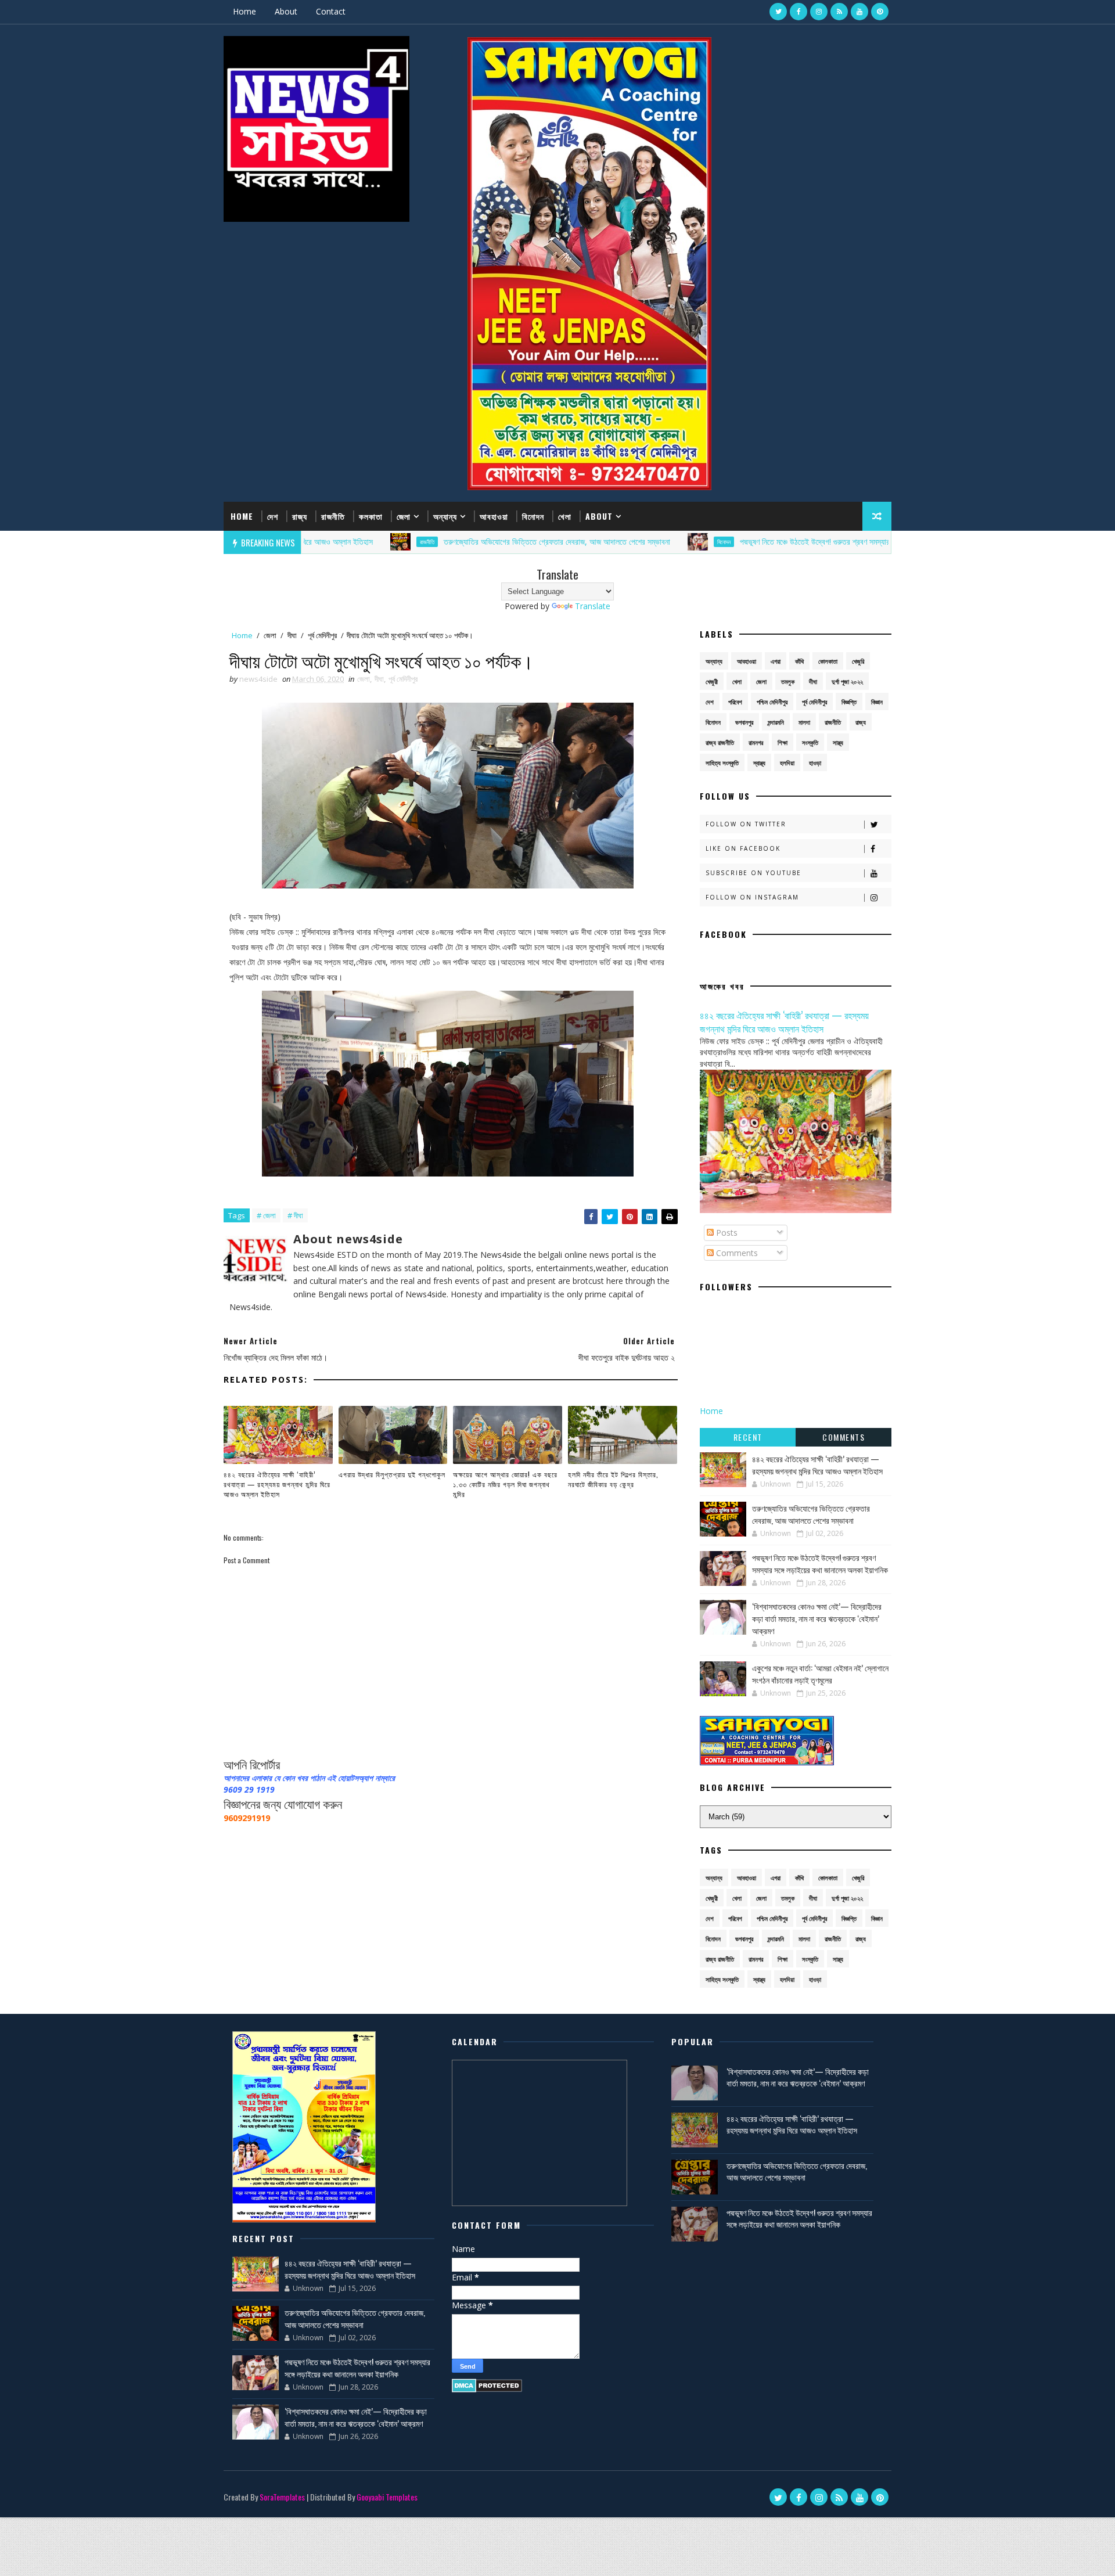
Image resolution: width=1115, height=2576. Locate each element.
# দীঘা (295, 1215)
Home (244, 11)
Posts (726, 1233)
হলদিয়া (787, 763)
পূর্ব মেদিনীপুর (322, 635)
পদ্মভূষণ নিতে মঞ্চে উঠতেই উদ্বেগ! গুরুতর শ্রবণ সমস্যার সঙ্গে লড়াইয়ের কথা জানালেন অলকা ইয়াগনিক (788, 542)
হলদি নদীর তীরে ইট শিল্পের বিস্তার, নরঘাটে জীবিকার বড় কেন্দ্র (613, 1479)
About (286, 11)
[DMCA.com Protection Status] (487, 2385)
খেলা (565, 516)
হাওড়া (815, 763)
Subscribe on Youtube (753, 873)
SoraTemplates (282, 2497)
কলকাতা (371, 516)
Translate (593, 606)
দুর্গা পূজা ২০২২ (847, 681)
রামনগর (756, 742)
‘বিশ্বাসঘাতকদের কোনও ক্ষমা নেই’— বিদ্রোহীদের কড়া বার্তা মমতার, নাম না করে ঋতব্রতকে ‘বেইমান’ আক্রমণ (817, 1618)
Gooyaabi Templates (387, 2497)
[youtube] (859, 12)
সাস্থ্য (838, 742)
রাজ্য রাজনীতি (720, 742)
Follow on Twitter (746, 824)
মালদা (804, 722)
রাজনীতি (333, 516)
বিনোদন (533, 516)
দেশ (273, 516)
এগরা (776, 661)
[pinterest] (880, 12)
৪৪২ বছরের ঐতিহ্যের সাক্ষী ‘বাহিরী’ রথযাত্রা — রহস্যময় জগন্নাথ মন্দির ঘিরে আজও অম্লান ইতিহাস (277, 1484)
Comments (736, 1253)
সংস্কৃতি (810, 742)
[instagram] (819, 12)
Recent (748, 1437)
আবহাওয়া (494, 516)
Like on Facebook (743, 848)
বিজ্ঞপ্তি (849, 702)
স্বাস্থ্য (759, 763)
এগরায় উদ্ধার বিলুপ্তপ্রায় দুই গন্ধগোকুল (392, 1474)
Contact (331, 11)
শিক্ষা (783, 742)
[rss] (839, 12)
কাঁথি (799, 661)
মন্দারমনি (776, 722)
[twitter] (778, 12)
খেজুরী (712, 681)
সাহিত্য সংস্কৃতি (722, 763)
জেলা (404, 516)
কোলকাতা (828, 661)
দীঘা (292, 635)
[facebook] (799, 12)
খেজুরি (858, 661)
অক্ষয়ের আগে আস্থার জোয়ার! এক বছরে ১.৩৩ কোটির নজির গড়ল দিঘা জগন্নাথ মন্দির (505, 1484)
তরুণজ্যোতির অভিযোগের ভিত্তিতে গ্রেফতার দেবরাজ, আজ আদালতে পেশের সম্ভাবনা (470, 542)
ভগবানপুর (744, 722)
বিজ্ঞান (877, 702)
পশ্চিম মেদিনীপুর (772, 702)
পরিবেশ (735, 702)
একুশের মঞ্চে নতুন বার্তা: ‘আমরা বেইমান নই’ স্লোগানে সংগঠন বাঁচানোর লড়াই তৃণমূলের (820, 1674)
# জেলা (266, 1215)
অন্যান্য (445, 516)
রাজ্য (300, 516)
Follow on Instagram (752, 897)
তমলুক (788, 681)
